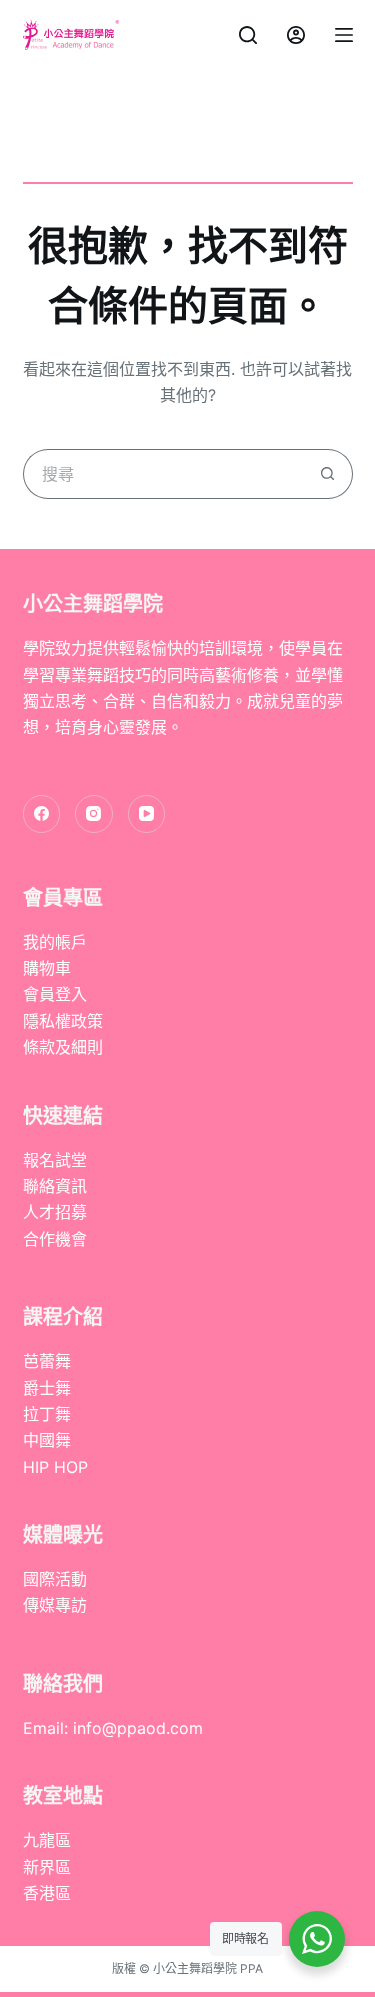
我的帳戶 (55, 942)
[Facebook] (42, 814)
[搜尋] (248, 35)
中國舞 (47, 1440)
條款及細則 (63, 1047)
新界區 (47, 1867)
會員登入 (55, 994)
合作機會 (55, 1239)
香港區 (47, 1893)
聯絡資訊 (55, 1186)
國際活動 (55, 1579)
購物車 (47, 968)
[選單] (344, 35)
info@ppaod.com (138, 1728)
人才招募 (55, 1212)
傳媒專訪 (55, 1605)
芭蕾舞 (47, 1361)
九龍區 (47, 1840)
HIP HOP (55, 1467)
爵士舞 (47, 1388)
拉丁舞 (47, 1414)
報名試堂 (55, 1160)
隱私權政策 (63, 1021)
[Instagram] (94, 814)
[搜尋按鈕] (328, 474)
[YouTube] (147, 814)
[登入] (296, 35)
